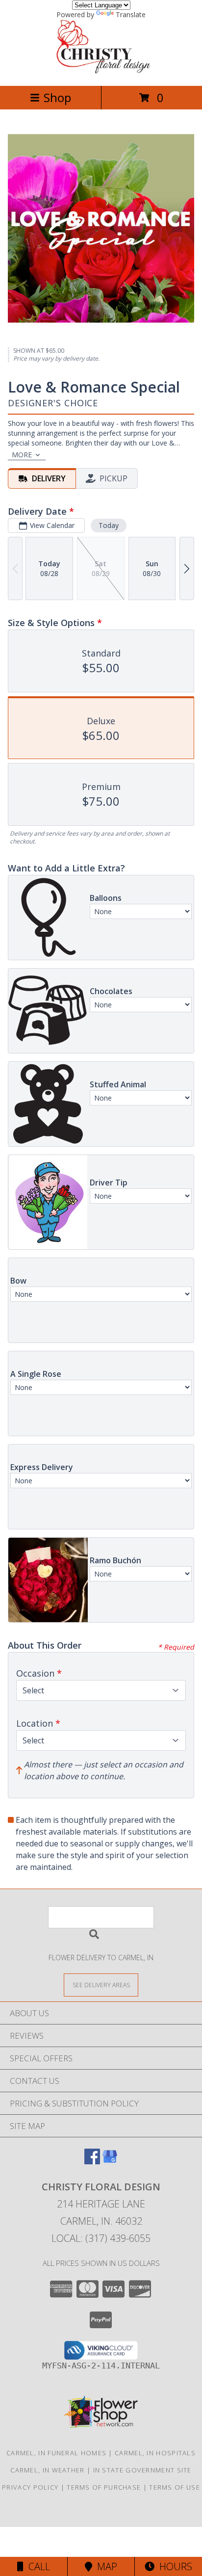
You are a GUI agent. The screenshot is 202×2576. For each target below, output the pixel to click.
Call (37, 2566)
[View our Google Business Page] (110, 2161)
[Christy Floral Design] (101, 71)
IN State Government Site (142, 2470)
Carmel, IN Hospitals (155, 2453)
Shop (57, 97)
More (22, 455)
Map (105, 2566)
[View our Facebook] (92, 2161)
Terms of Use (175, 2487)
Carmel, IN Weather (47, 2470)
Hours (173, 2566)
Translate (131, 14)
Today (109, 525)
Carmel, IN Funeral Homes (56, 2453)
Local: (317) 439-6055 (101, 2238)
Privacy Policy (30, 2487)
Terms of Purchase (104, 2487)
